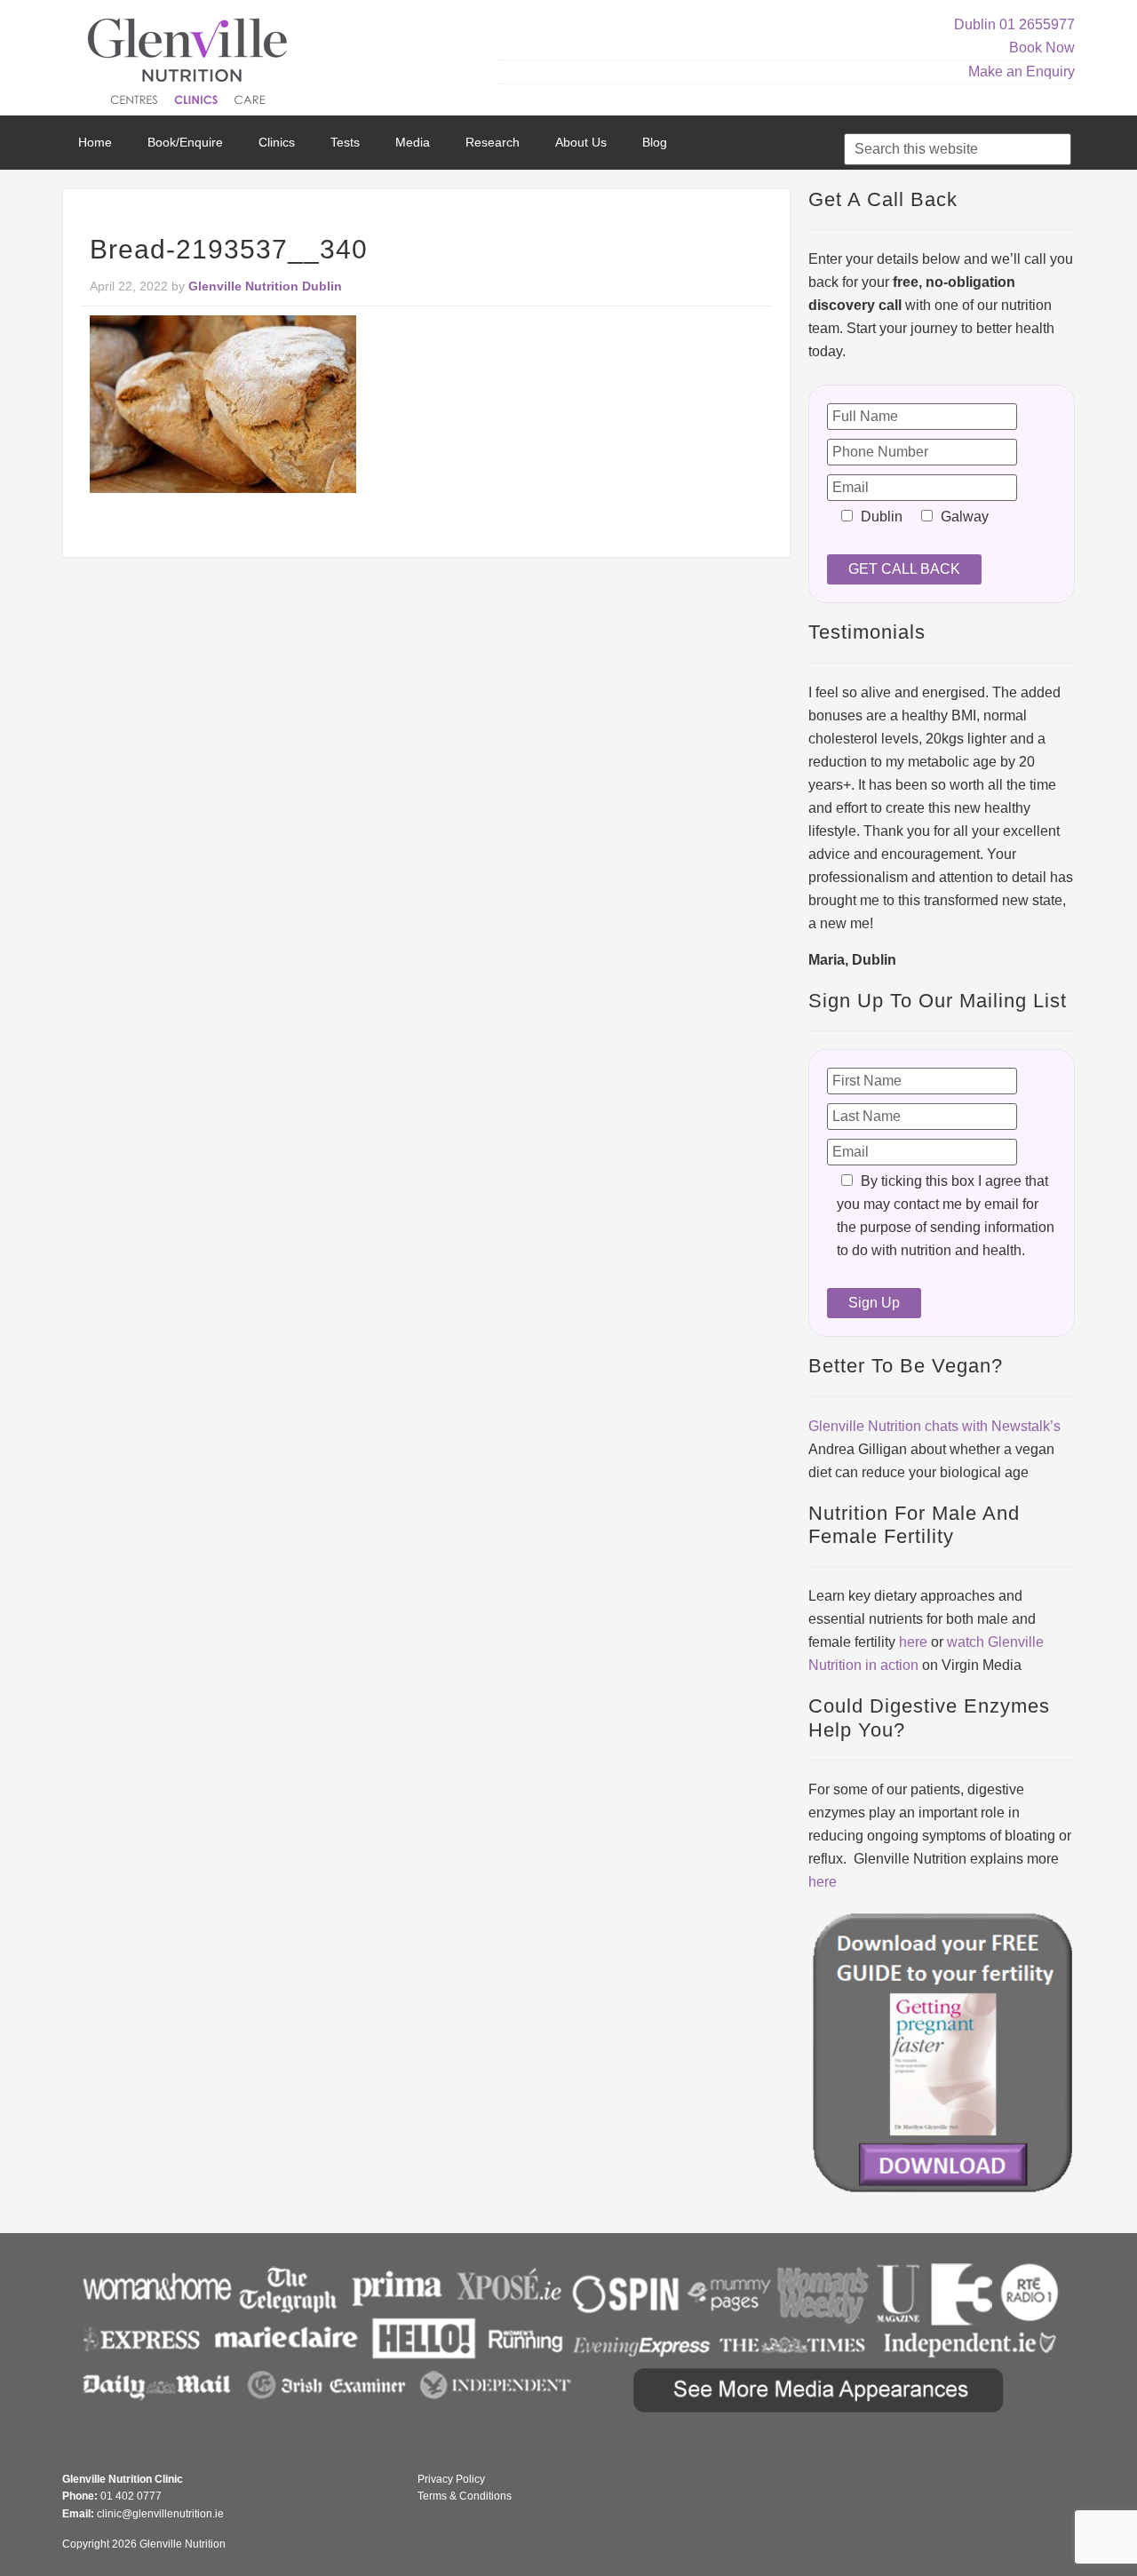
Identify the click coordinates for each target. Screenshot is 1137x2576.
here (913, 1642)
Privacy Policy (451, 2479)
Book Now (1042, 48)
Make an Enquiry (1022, 72)
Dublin (975, 24)
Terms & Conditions (465, 2496)
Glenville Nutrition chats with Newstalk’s (934, 1426)
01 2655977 (1037, 24)
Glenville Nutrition (190, 64)
